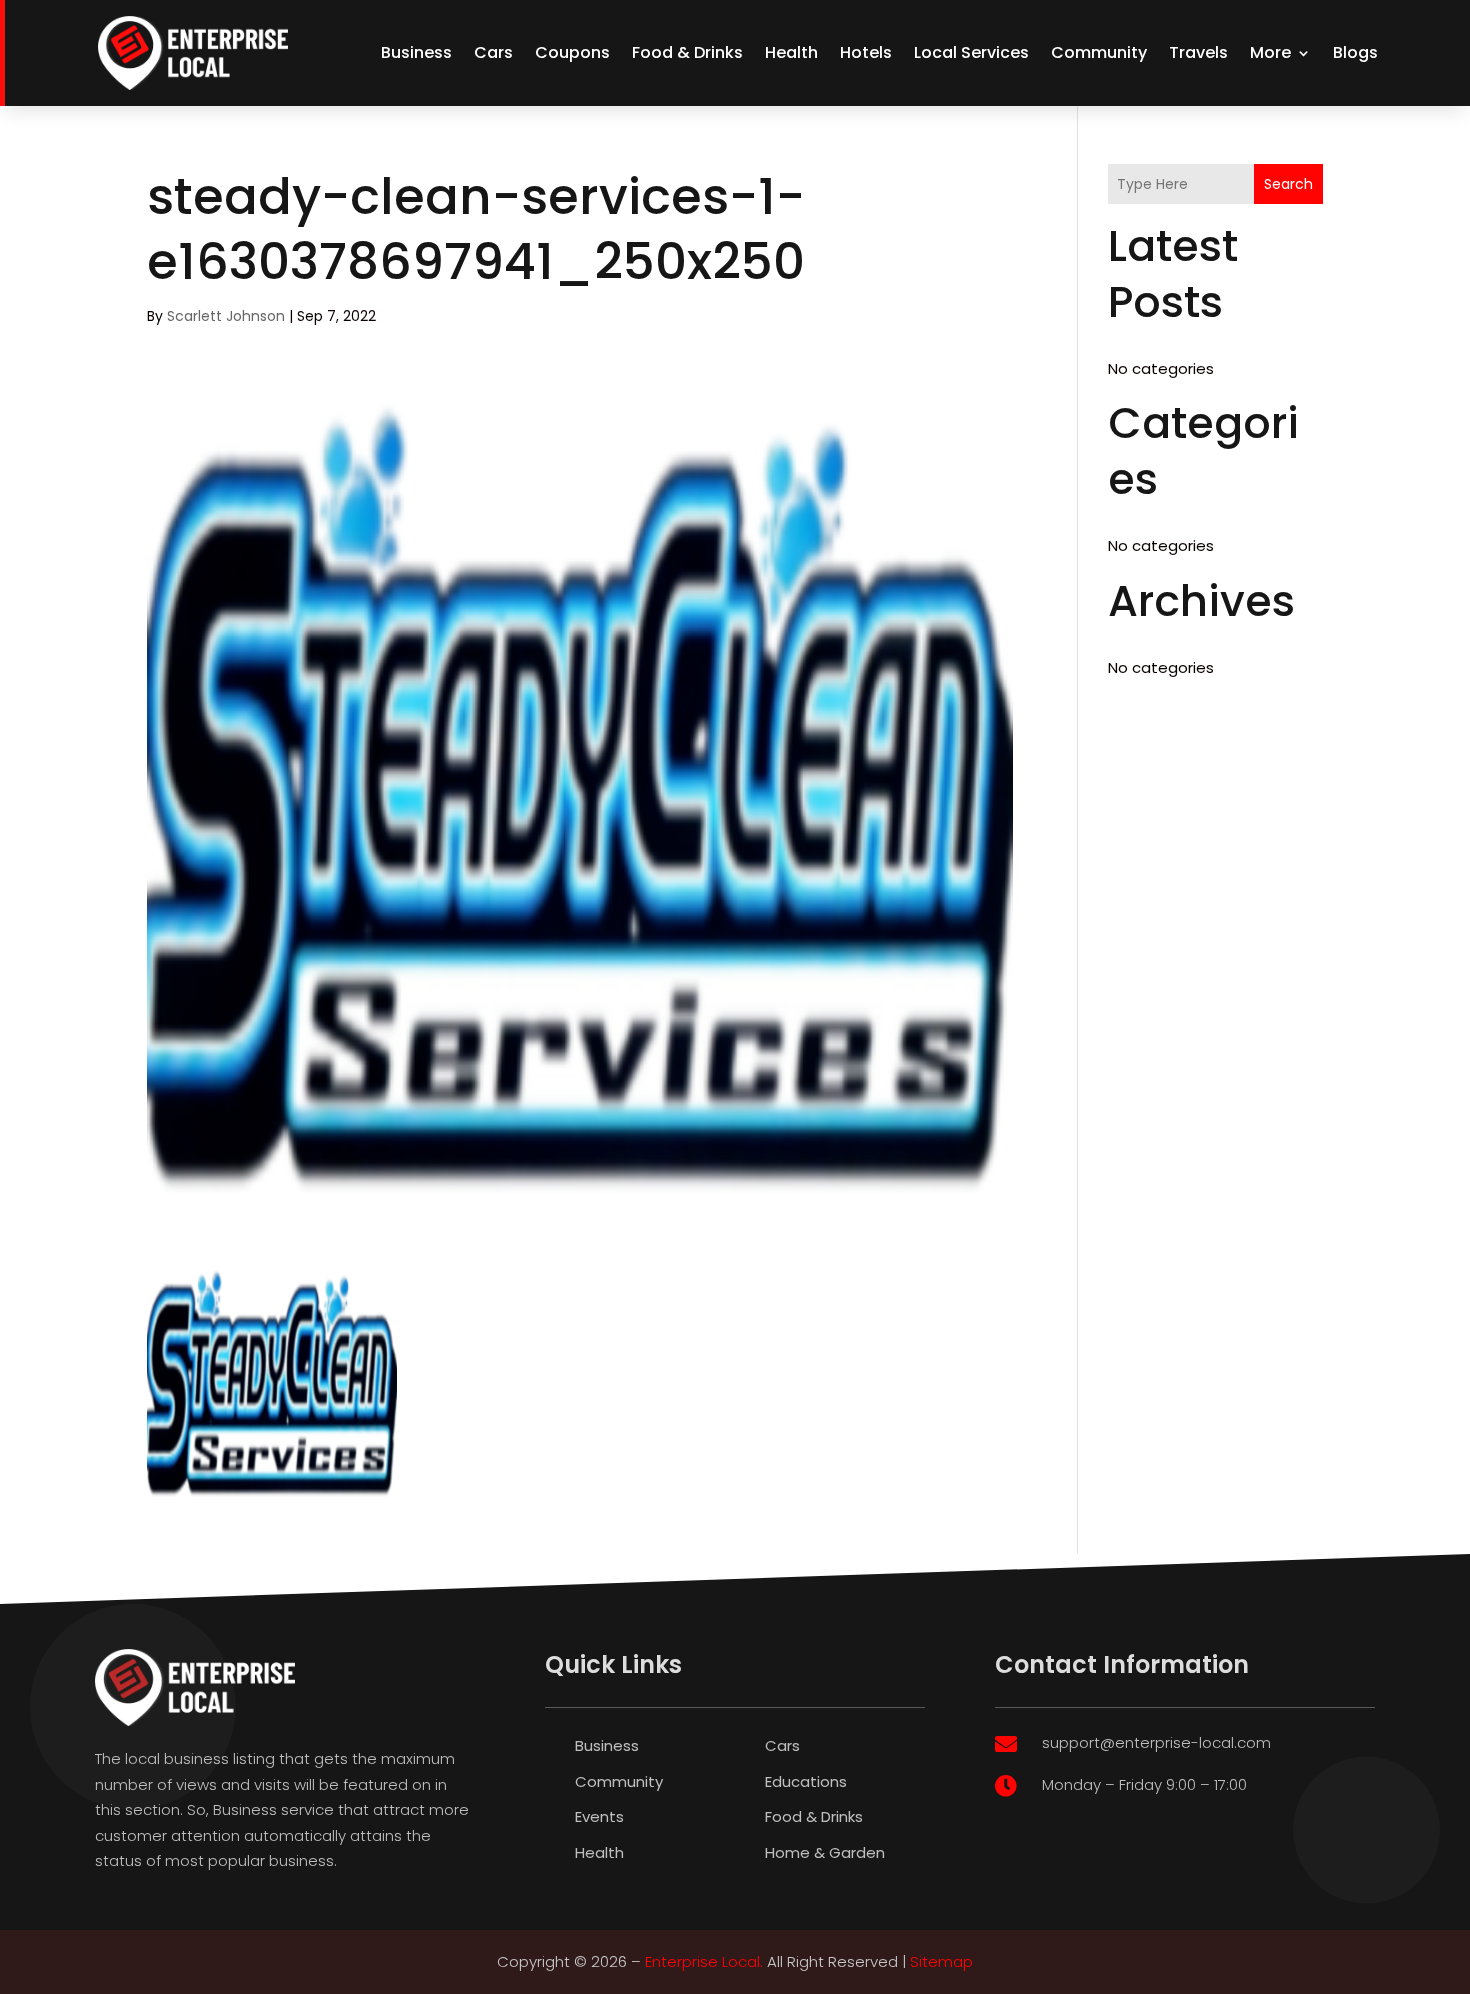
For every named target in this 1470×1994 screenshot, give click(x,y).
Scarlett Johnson (226, 316)
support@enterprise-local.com (1156, 1742)
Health (791, 52)
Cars (493, 52)
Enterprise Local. (704, 1961)
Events (599, 1816)
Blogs (1355, 52)
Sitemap (941, 1961)
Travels (1198, 52)
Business (416, 52)
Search (1288, 184)
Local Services (971, 52)
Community (1099, 52)
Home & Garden (825, 1852)
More (1270, 52)
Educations (806, 1781)
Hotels (866, 52)
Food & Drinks (687, 52)
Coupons (572, 52)
